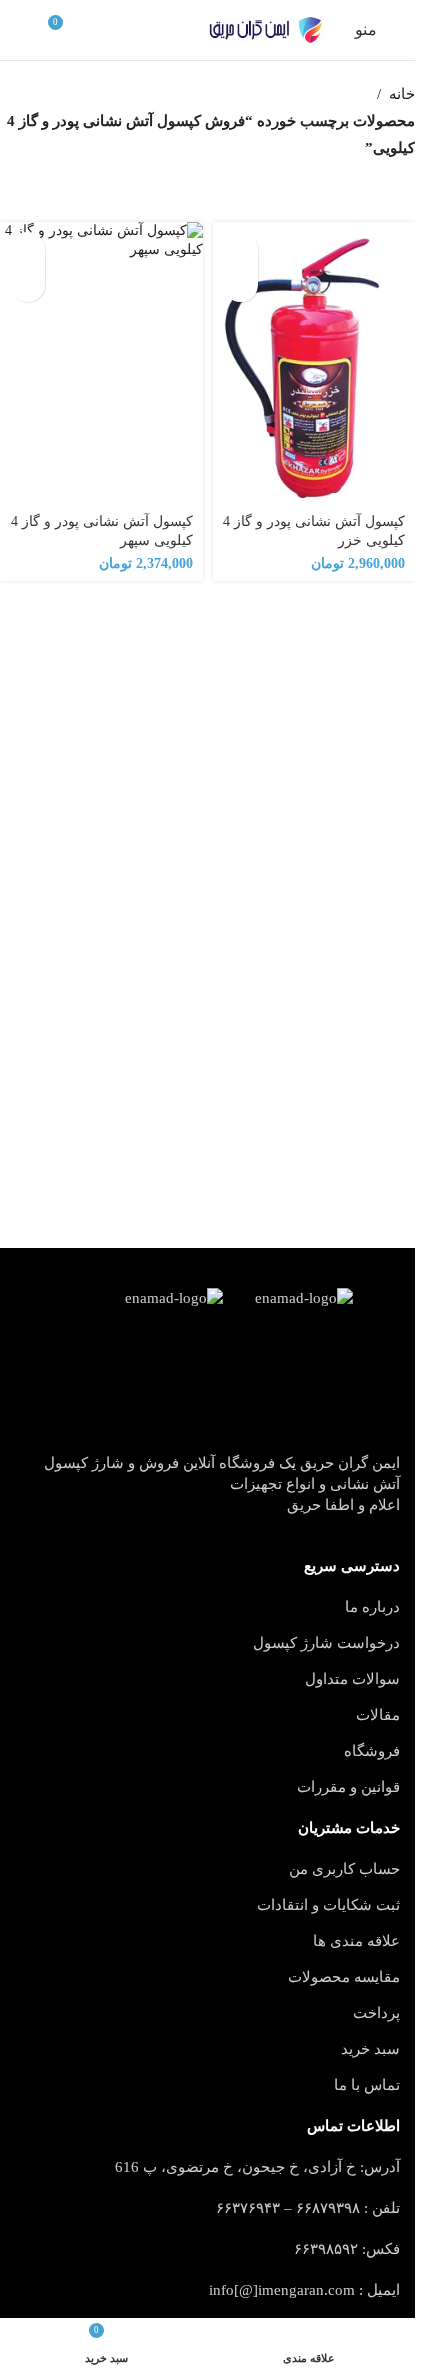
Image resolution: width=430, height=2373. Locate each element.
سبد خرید (370, 2049)
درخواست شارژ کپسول (326, 1643)
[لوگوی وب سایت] (265, 30)
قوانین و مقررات (348, 1787)
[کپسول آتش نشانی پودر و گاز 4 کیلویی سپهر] (101, 364)
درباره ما (372, 1607)
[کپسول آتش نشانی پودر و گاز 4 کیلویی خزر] (314, 364)
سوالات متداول (352, 1679)
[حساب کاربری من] (23, 30)
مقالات (378, 1715)
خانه (402, 94)
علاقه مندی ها (356, 1941)
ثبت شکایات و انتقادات (328, 1905)
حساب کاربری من (344, 1869)
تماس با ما (367, 2085)
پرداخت (376, 2013)
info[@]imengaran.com (282, 2290)
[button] (240, 249)
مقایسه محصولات (344, 1977)
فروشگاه (372, 1751)
